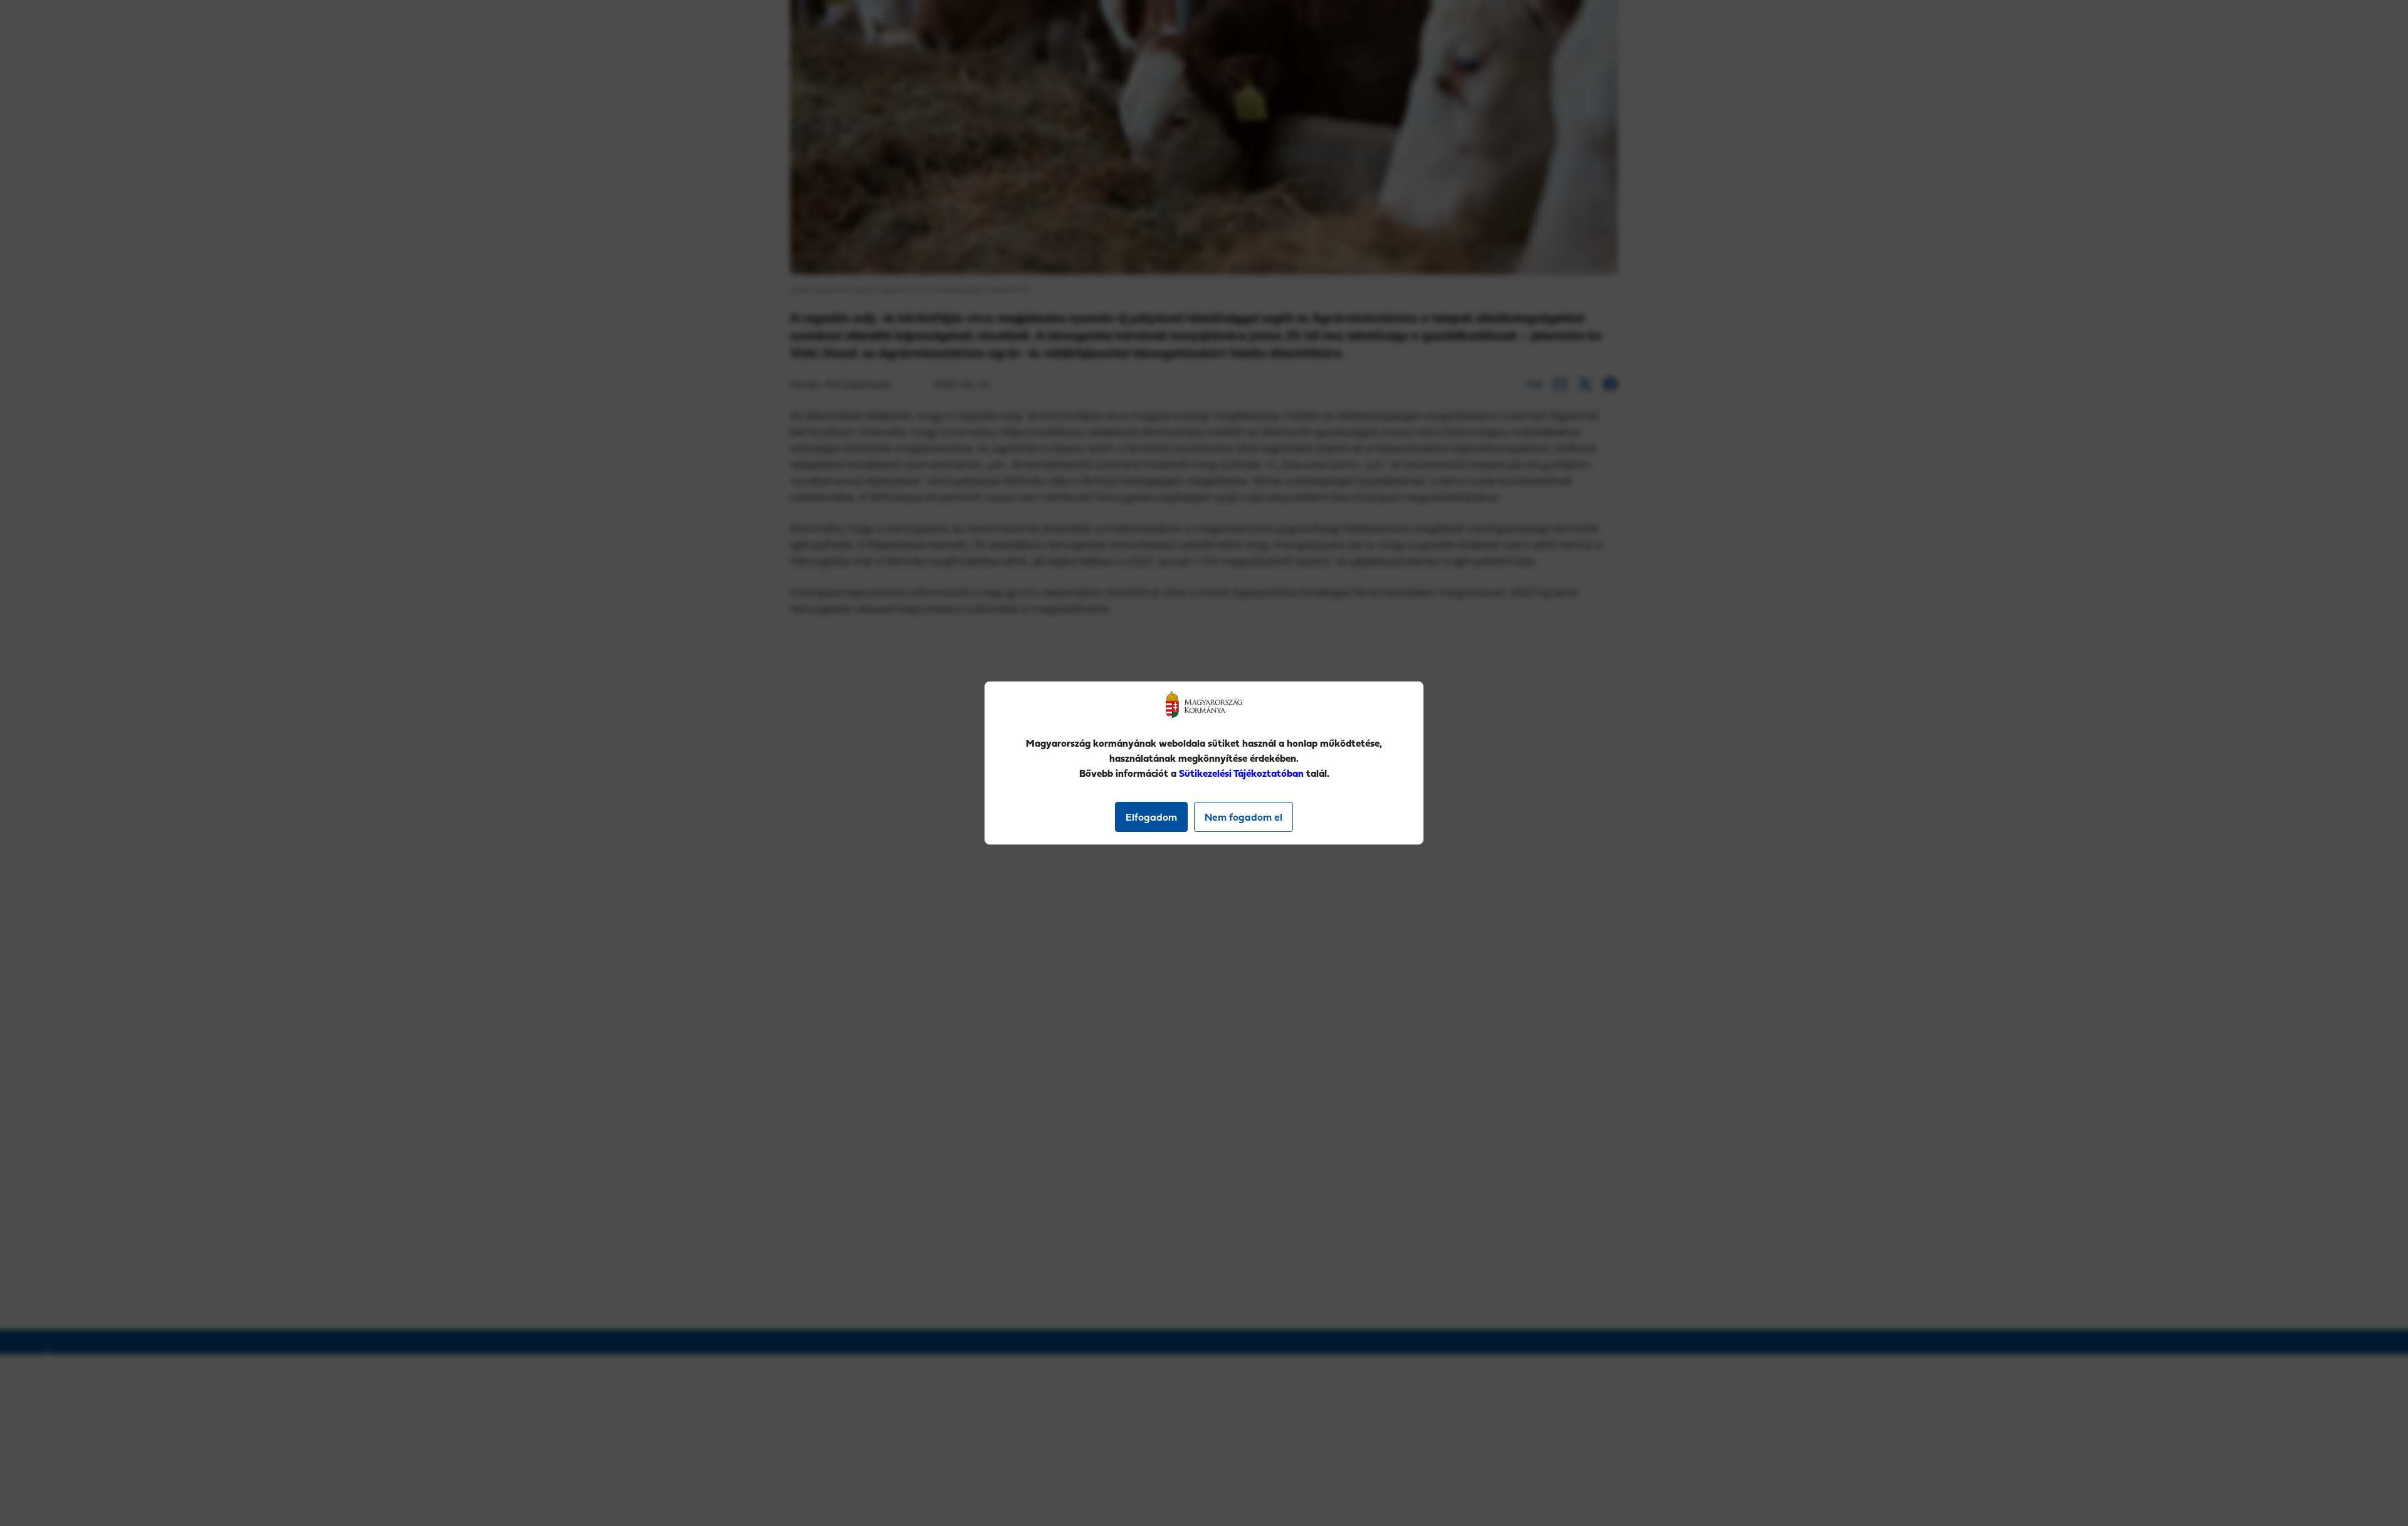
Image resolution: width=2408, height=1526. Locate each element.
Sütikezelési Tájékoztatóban (1241, 773)
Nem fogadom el (1244, 817)
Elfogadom (1151, 817)
